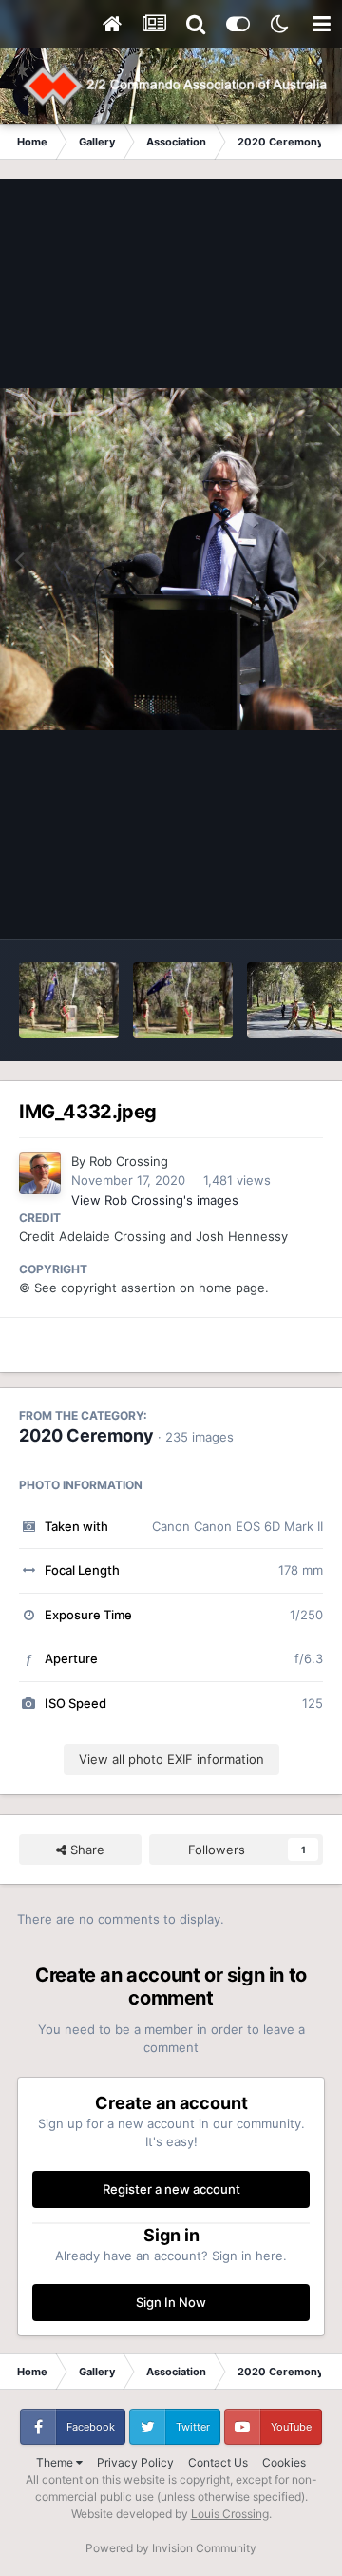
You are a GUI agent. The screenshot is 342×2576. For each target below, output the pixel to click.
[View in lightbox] (171, 559)
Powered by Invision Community (171, 2548)
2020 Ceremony (86, 1435)
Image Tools (264, 905)
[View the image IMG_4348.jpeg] (69, 1000)
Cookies (284, 2462)
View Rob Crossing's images (155, 1200)
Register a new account (171, 2189)
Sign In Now (171, 2302)
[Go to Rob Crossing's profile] (40, 1173)
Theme (56, 2462)
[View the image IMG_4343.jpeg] (183, 1000)
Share (85, 1850)
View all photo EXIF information (171, 1759)
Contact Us (218, 2462)
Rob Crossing (129, 1161)
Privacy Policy (135, 2462)
